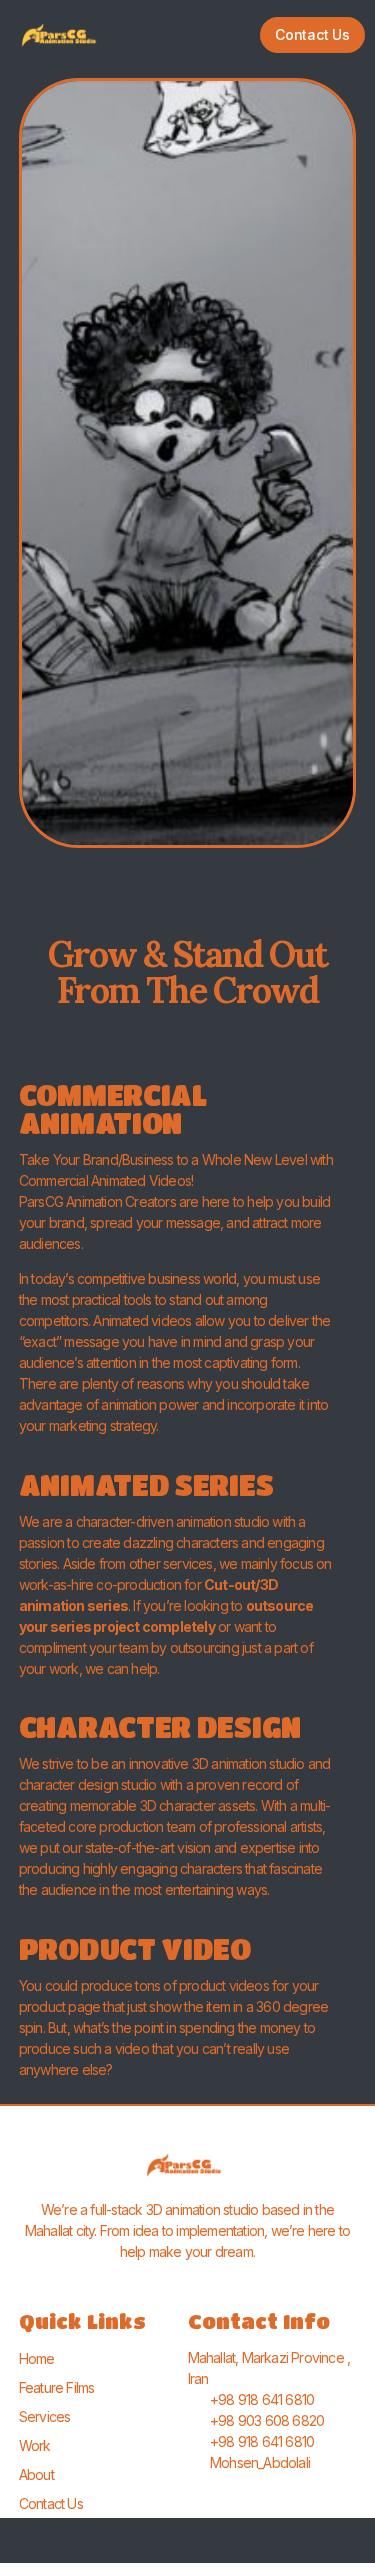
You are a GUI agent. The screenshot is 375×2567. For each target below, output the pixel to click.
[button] (184, 35)
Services (45, 2416)
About (36, 2474)
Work (35, 2445)
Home (37, 2358)
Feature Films (57, 2387)
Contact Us (51, 2503)
